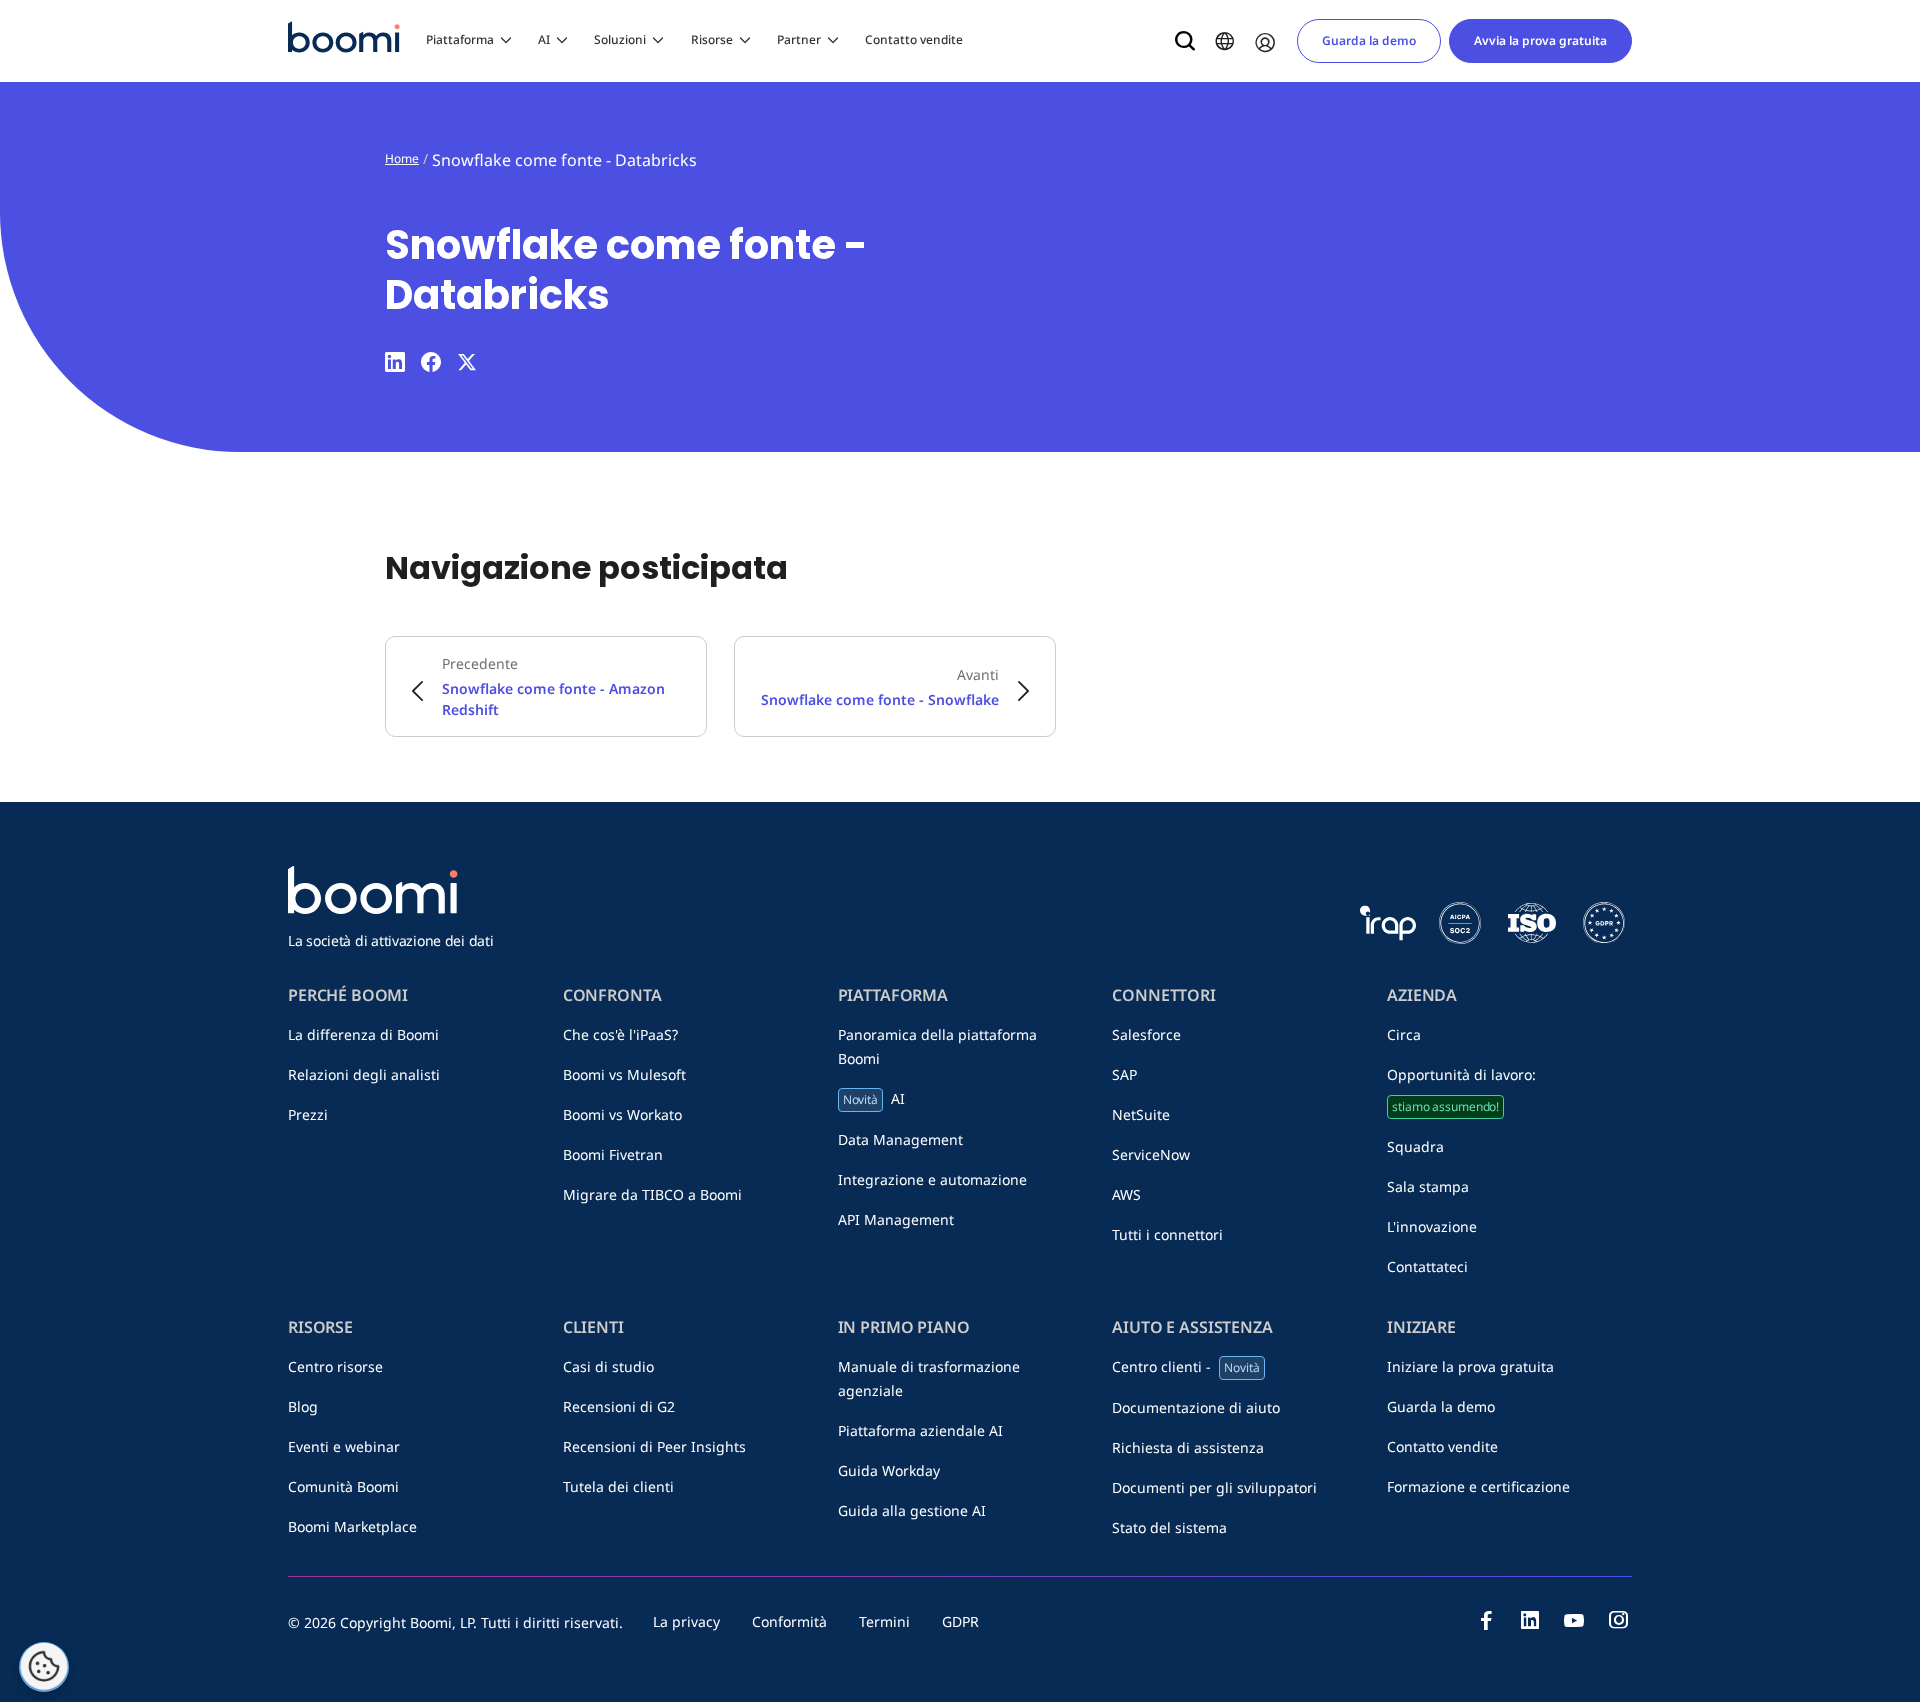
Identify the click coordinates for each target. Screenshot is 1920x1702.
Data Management (900, 1139)
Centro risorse (335, 1366)
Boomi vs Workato (622, 1114)
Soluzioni (620, 39)
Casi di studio (608, 1366)
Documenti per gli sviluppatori (1214, 1487)
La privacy (686, 1621)
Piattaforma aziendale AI (920, 1430)
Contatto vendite (914, 39)
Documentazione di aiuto (1196, 1407)
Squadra (1415, 1146)
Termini (884, 1621)
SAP (1124, 1074)
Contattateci (1427, 1266)
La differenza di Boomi (363, 1034)
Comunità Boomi (343, 1486)
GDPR (960, 1621)
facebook (1486, 1620)
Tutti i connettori (1167, 1234)
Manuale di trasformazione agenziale (929, 1378)
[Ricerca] (1185, 41)
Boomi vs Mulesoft (624, 1074)
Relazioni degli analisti (364, 1074)
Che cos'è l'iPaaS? (620, 1034)
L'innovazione (1432, 1226)
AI (544, 39)
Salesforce (1146, 1034)
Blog (303, 1406)
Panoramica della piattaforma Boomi (937, 1046)
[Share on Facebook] (431, 362)
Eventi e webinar (344, 1446)
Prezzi (308, 1114)
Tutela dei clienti (618, 1486)
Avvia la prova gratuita (1540, 40)
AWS (1126, 1194)
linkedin (1530, 1620)
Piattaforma (460, 39)
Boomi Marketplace (352, 1526)
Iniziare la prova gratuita (1470, 1366)
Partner (799, 39)
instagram (1618, 1620)
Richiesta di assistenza (1188, 1447)
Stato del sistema (1169, 1527)
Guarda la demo (1369, 40)
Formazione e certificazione (1478, 1486)
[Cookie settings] (44, 1667)
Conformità (789, 1621)
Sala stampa (1428, 1186)
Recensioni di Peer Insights (654, 1446)
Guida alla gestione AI (912, 1510)
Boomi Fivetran (613, 1154)
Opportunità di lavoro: (1461, 1090)
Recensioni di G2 (619, 1406)
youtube (1574, 1620)
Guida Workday (889, 1470)
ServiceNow (1151, 1154)
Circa (1404, 1034)
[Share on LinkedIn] (395, 362)
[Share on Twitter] (467, 362)
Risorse (712, 39)
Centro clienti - (1185, 1366)
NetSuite (1141, 1114)
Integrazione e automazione (932, 1179)
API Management (896, 1219)
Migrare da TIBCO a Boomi (652, 1194)
